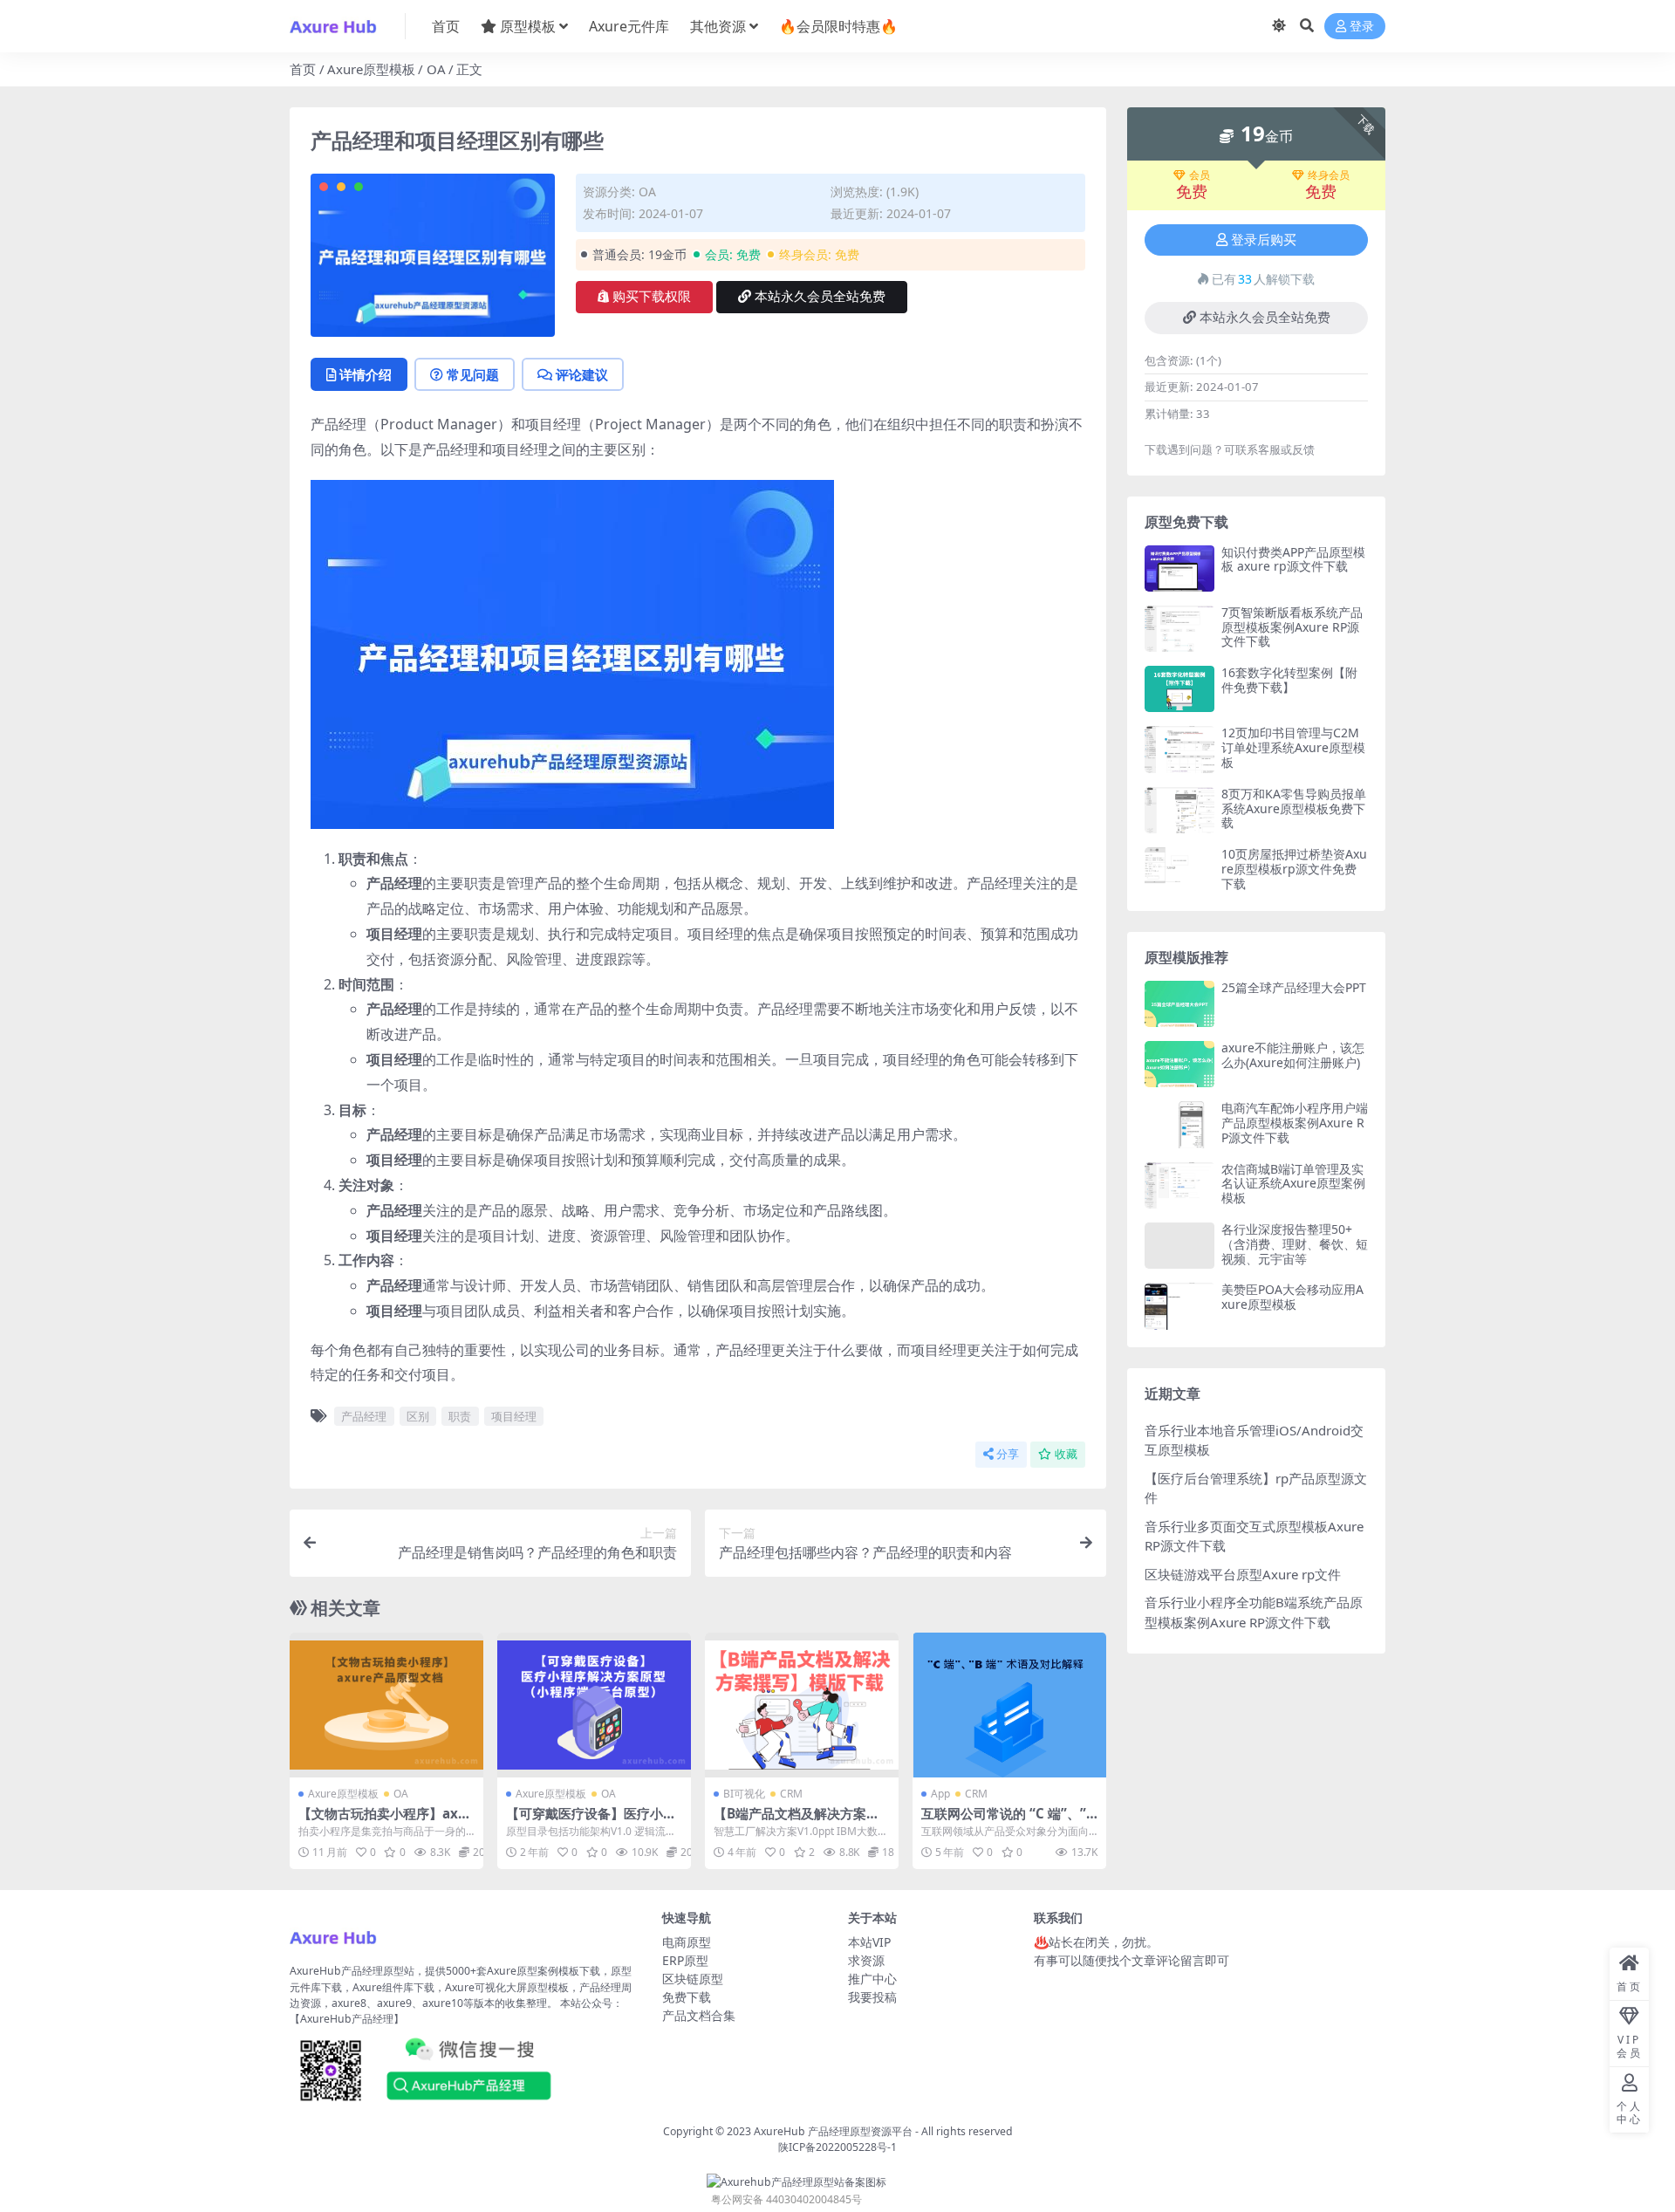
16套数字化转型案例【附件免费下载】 (1289, 680)
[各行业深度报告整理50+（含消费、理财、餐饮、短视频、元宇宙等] (1179, 1246)
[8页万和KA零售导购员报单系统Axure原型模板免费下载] (1179, 810)
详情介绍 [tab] (366, 374)
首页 (446, 26)
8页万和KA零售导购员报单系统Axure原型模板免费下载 (1294, 808)
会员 (1200, 175)
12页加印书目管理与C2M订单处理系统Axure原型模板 (1293, 747)
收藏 (1066, 1454)
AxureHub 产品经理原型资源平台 (833, 2131)
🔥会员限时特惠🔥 (838, 26)
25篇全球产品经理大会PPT (1294, 987)
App (940, 1794)
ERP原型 (685, 1960)
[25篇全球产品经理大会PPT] (1179, 1004)
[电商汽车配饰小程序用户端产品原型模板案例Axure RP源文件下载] (1179, 1124)
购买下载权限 (652, 297)
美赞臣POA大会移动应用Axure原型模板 (1292, 1297)
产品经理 (364, 1416)
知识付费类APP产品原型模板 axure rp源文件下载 (1293, 559)
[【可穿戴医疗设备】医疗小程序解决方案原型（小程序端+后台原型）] (594, 1705)
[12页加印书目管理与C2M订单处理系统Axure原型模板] (1179, 749)
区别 (418, 1416)
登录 (1362, 27)
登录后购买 (1264, 240)
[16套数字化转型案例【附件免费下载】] (1179, 689)
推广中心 (872, 1979)
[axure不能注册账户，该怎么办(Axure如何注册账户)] (1179, 1064)
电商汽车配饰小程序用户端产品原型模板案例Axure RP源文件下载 (1295, 1123)
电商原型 (687, 1942)
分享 (1008, 1454)
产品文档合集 (699, 2015)
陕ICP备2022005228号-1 (837, 2147)
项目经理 (514, 1416)
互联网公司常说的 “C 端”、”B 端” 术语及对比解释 (1008, 1821)
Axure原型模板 (371, 69)
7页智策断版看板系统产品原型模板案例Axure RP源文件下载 (1292, 627)
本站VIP (869, 1942)
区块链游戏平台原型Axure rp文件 (1243, 1574)
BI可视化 (744, 1794)
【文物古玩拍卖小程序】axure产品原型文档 (386, 1821)
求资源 (866, 1960)
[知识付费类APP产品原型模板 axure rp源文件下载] (1179, 568)
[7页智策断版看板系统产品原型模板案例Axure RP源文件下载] (1179, 629)
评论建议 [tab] (582, 374)
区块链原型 (693, 1979)
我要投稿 (872, 1997)
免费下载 (687, 1997)
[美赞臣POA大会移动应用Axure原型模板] (1179, 1306)
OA (436, 69)
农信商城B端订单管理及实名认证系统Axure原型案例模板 (1293, 1184)
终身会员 (1329, 175)
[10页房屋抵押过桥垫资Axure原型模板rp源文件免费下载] (1179, 870)
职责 (460, 1416)
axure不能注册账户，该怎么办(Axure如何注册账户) (1293, 1055)
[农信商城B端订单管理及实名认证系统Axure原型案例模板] (1179, 1185)
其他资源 (718, 26)
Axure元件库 (629, 26)
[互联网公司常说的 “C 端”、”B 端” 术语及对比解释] (1009, 1705)
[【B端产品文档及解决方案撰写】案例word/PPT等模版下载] (802, 1705)
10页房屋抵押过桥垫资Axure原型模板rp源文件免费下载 (1294, 869)
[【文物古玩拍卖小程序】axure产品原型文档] (386, 1705)
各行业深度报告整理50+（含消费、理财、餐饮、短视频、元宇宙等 (1295, 1244)
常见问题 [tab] (473, 374)
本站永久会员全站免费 (820, 297)
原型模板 (528, 26)
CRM (791, 1794)
